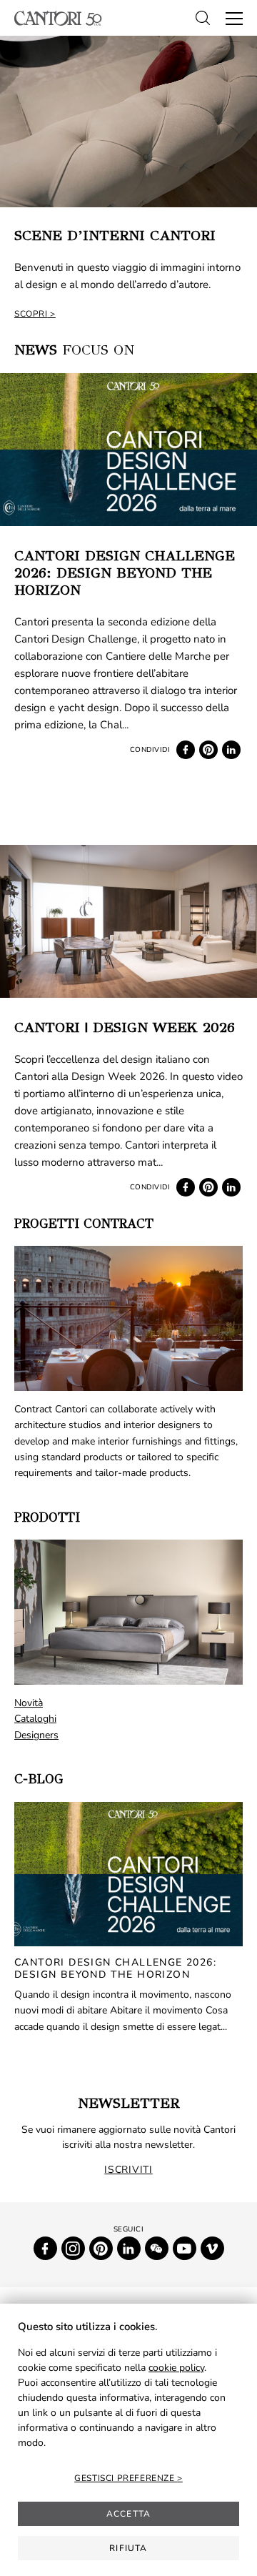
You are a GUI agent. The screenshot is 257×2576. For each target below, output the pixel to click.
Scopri (31, 314)
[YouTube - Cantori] (185, 2248)
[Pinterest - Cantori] (101, 2248)
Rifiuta (128, 2548)
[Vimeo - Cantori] (212, 2248)
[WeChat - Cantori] (157, 2248)
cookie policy (176, 2368)
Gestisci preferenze (126, 2478)
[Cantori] (58, 18)
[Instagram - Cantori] (73, 2248)
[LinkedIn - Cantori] (129, 2248)
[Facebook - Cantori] (45, 2248)
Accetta (128, 2514)
